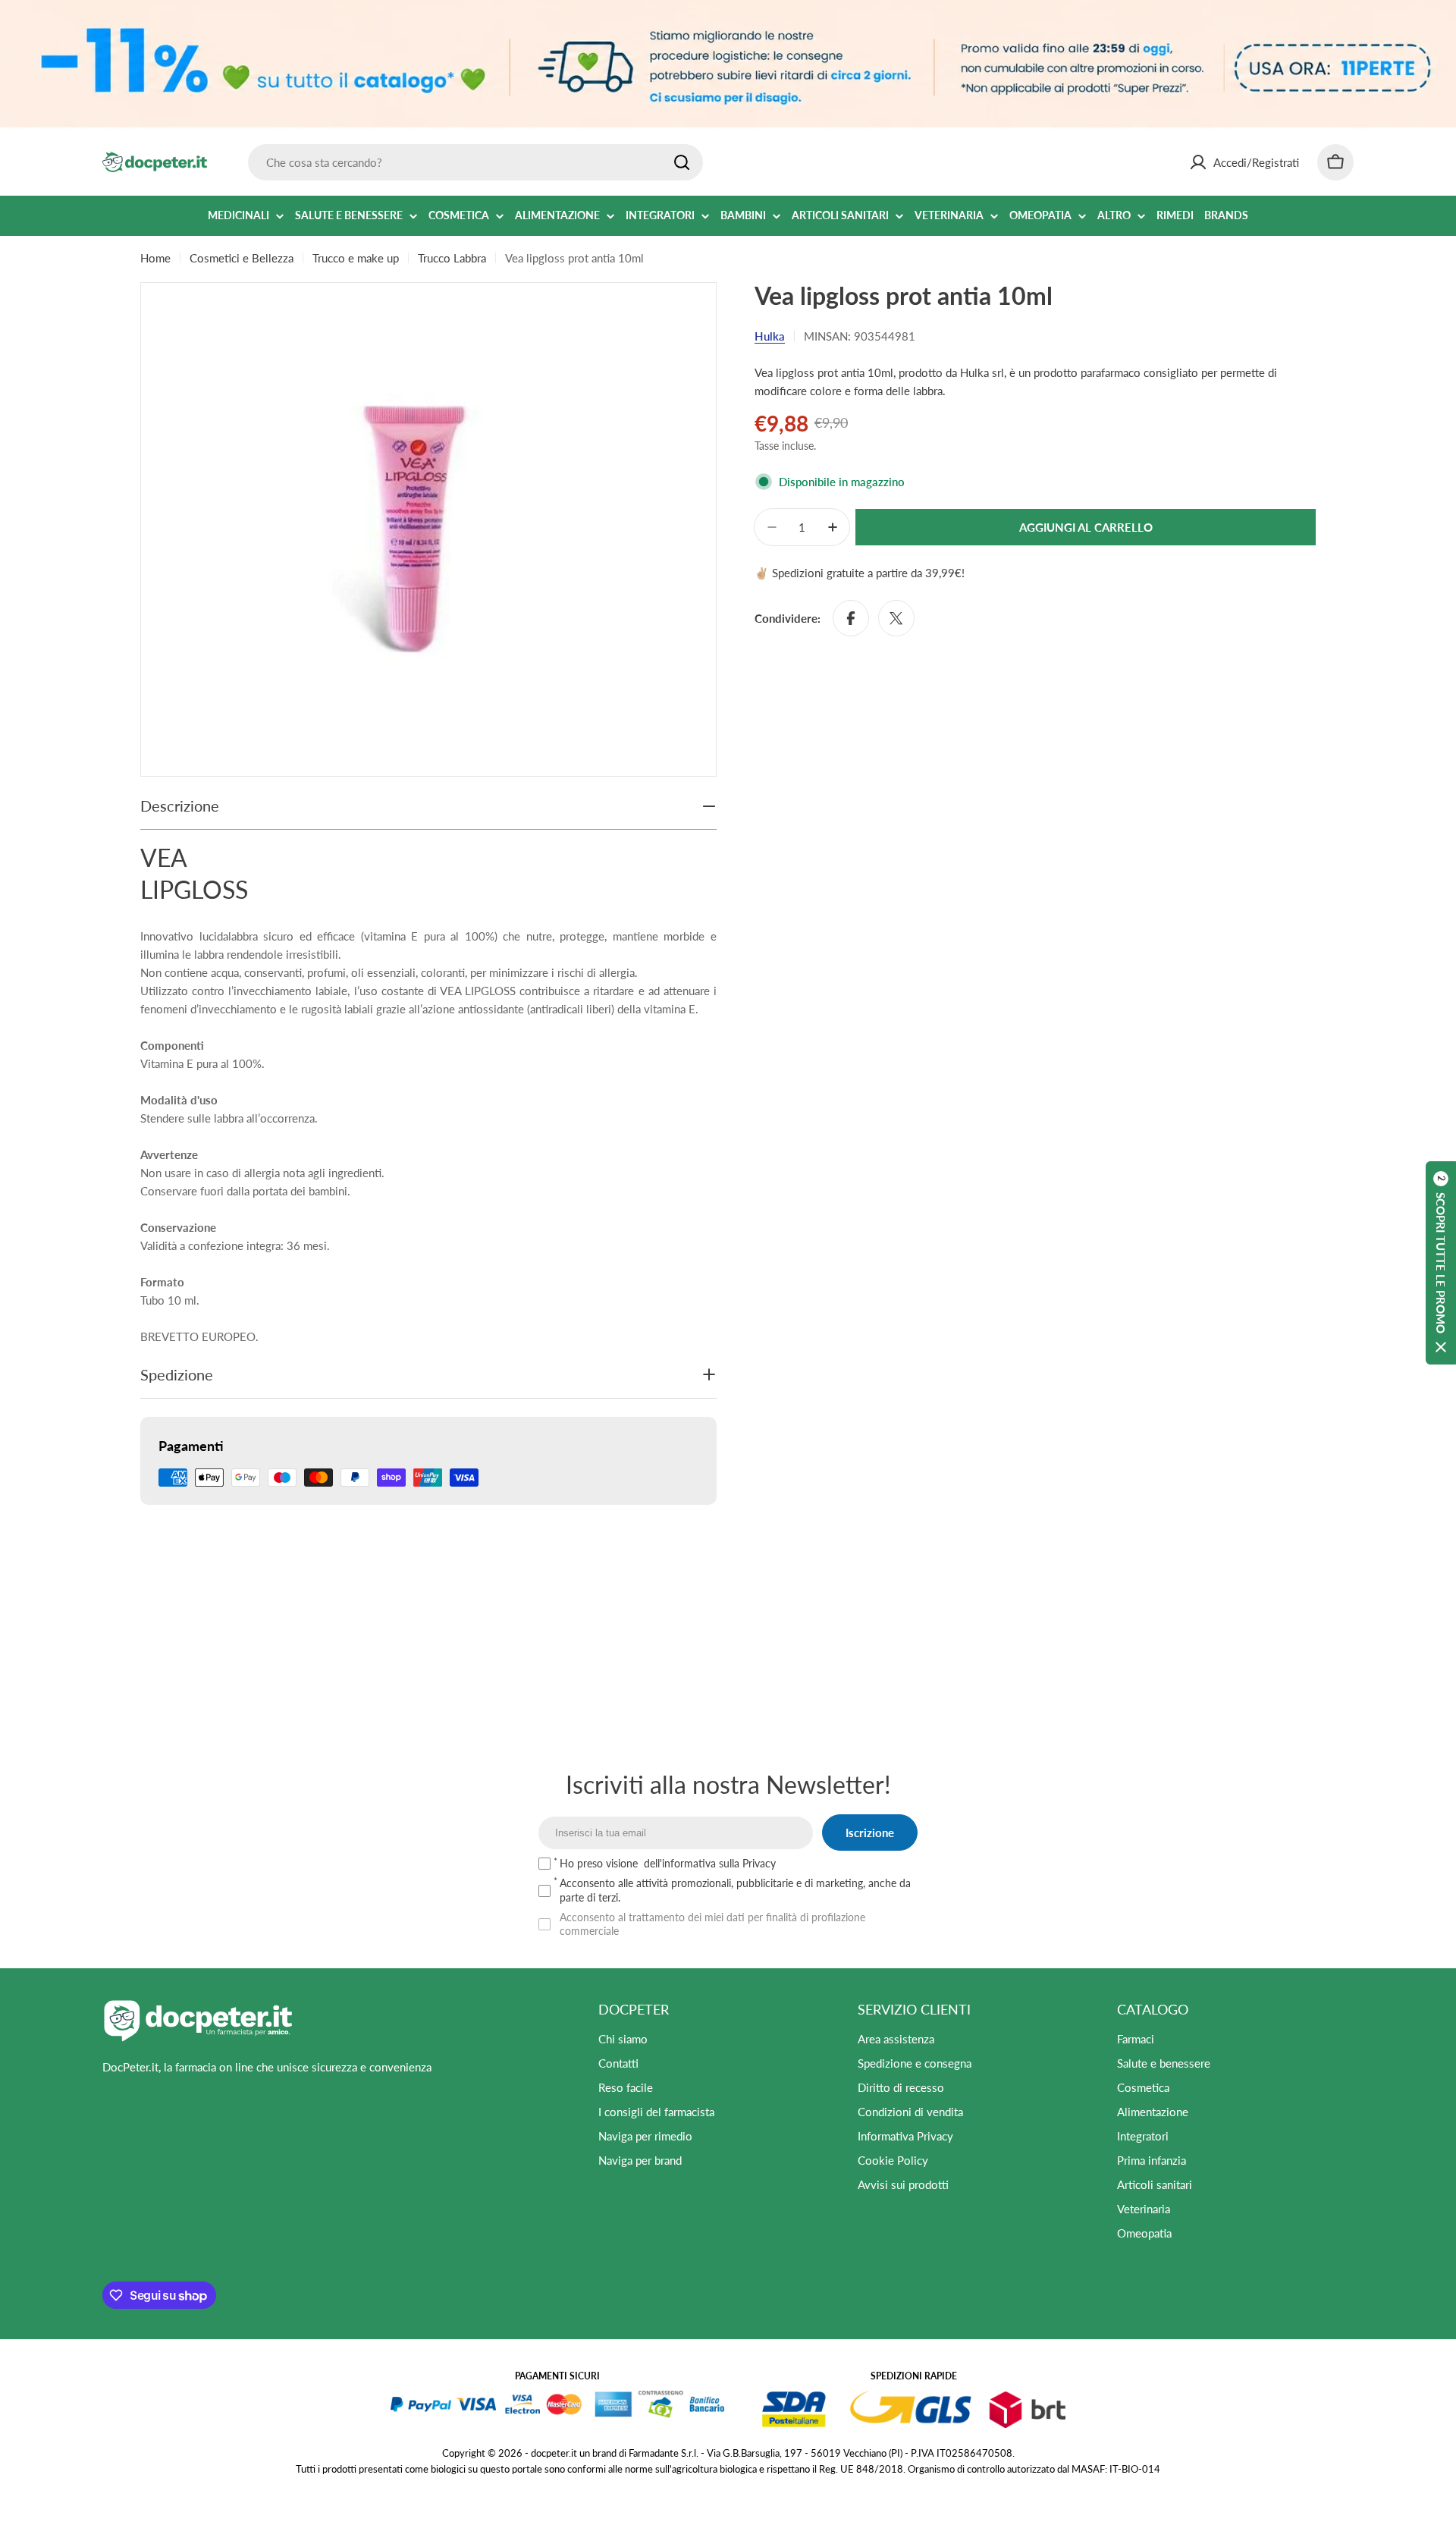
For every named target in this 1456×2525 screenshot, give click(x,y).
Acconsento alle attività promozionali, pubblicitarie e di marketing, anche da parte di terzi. (735, 1890)
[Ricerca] (682, 162)
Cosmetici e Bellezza (242, 258)
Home (155, 258)
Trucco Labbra (452, 258)
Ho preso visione (668, 1863)
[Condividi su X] (896, 618)
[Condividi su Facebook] (851, 618)
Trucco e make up (356, 258)
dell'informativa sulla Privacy (710, 1863)
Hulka (770, 336)
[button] (1441, 1263)
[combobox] (475, 162)
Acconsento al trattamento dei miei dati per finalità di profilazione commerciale (712, 1924)
